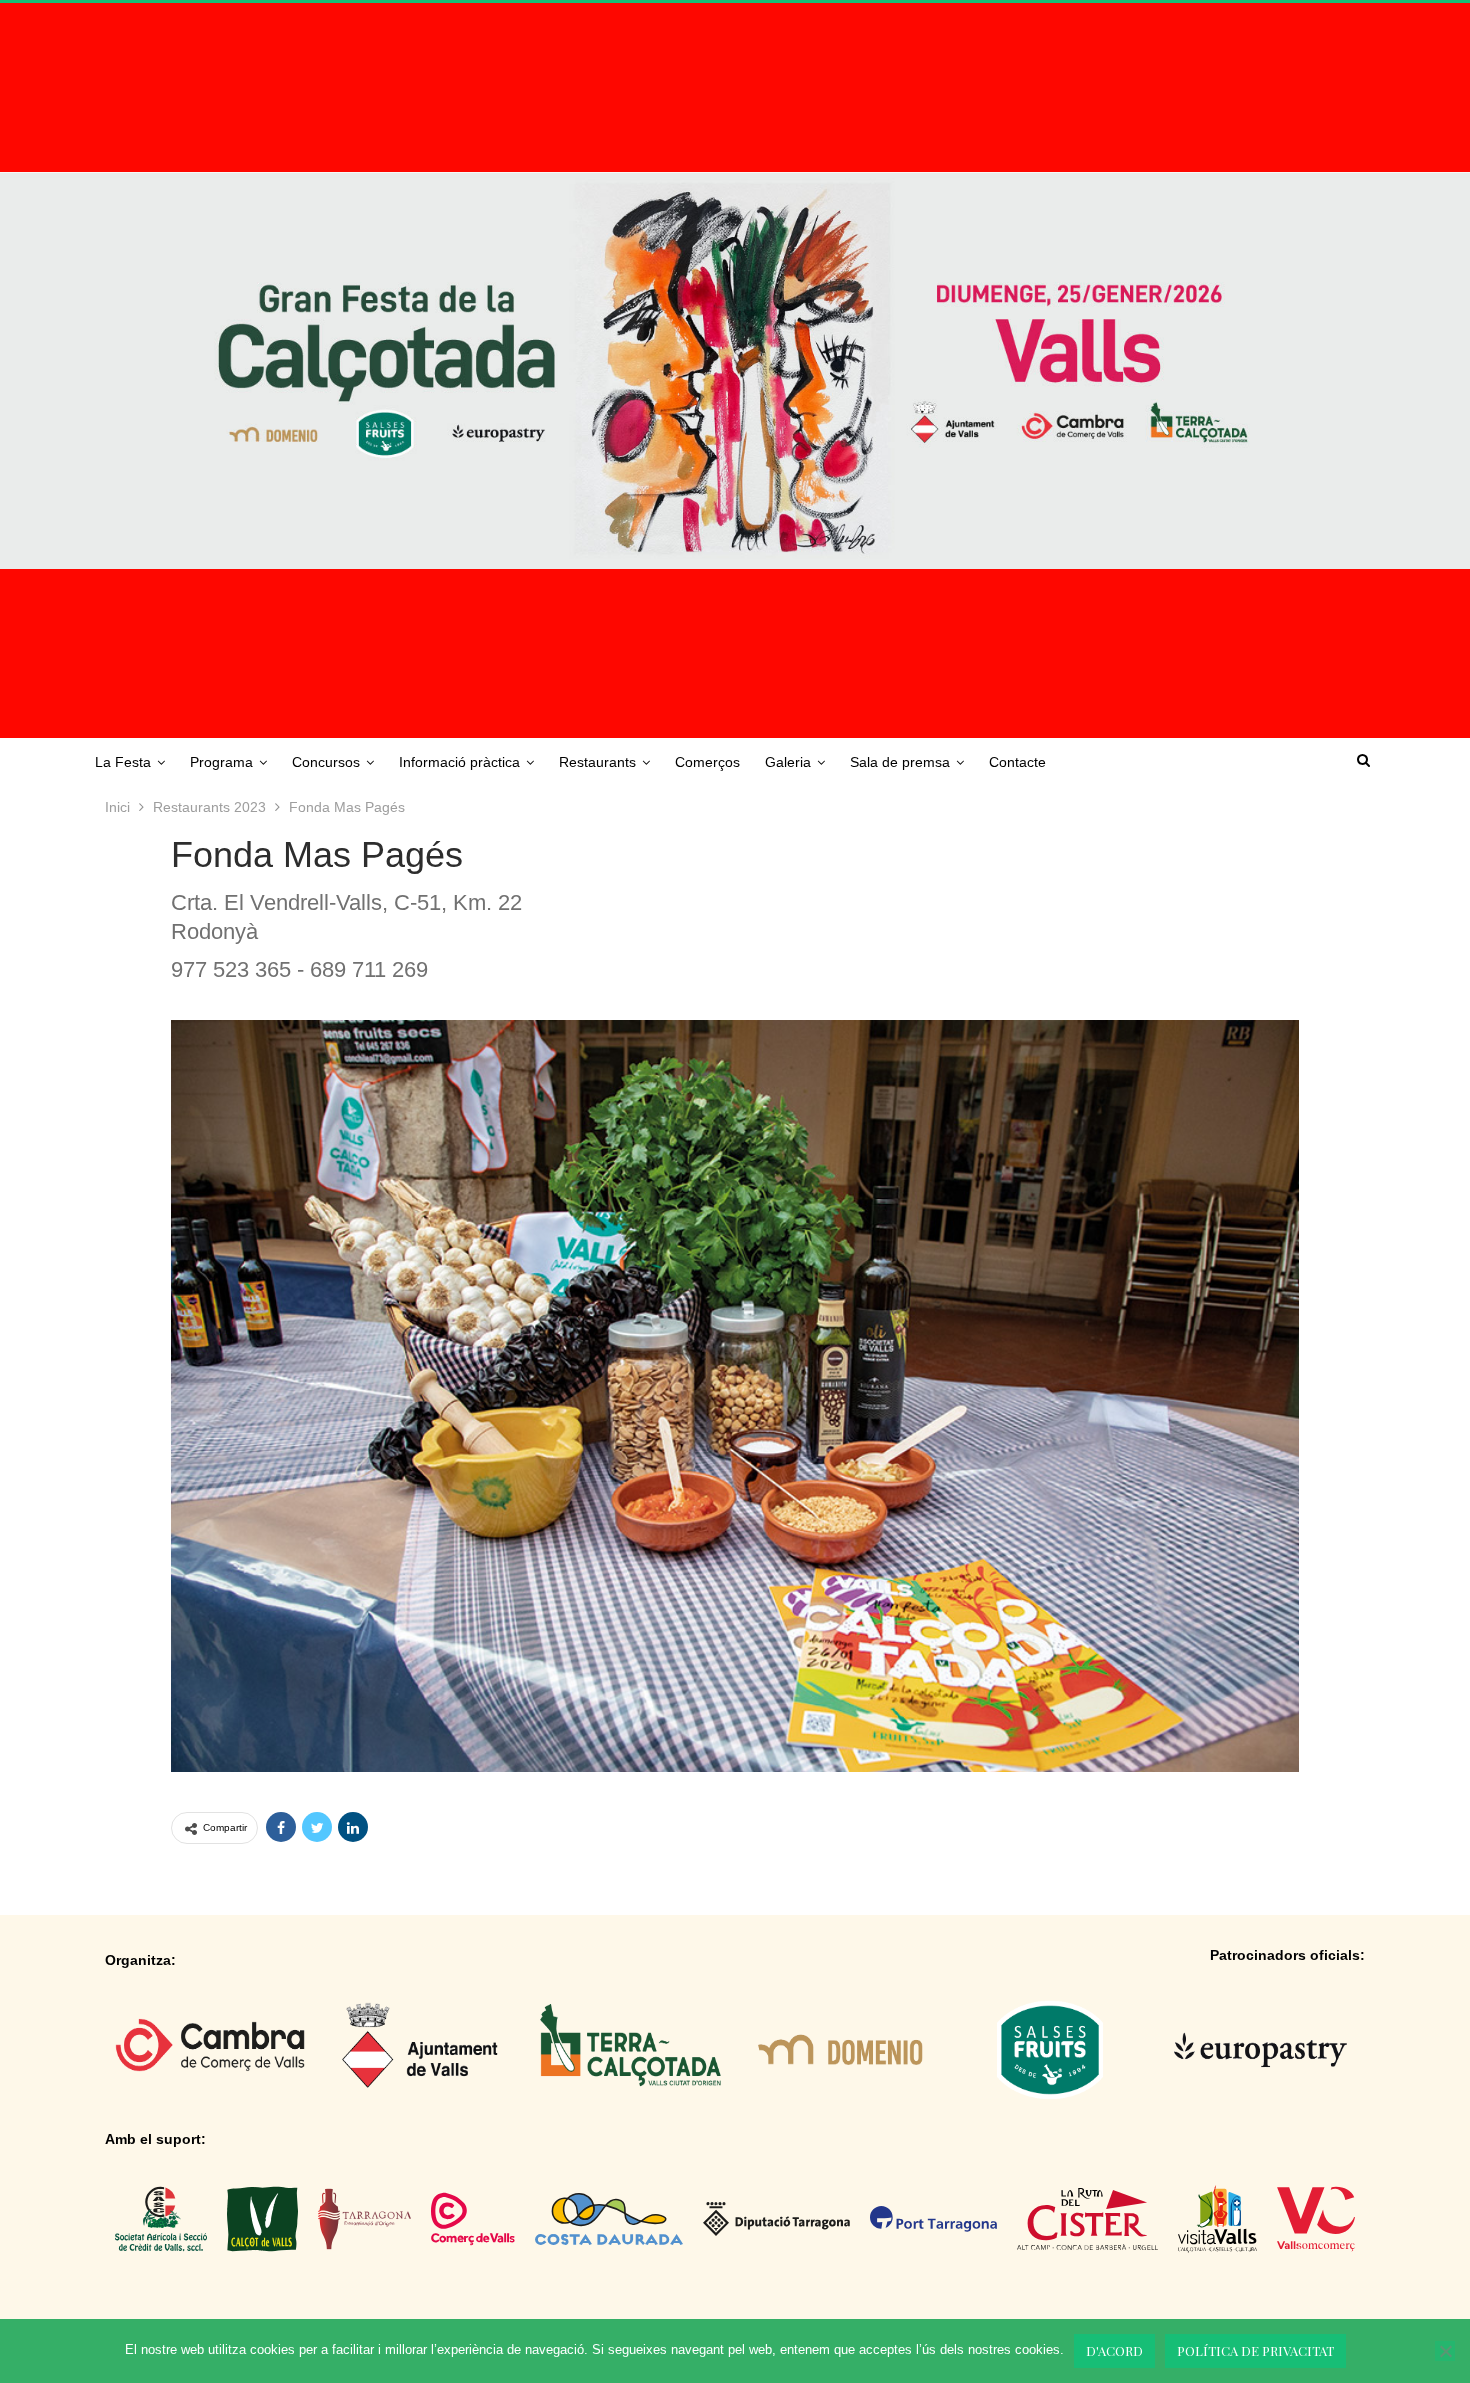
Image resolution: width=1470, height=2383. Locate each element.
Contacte (1017, 762)
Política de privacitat (1255, 2350)
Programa (221, 762)
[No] (1445, 2351)
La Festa (123, 762)
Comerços (707, 762)
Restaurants (597, 762)
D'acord (1114, 2350)
